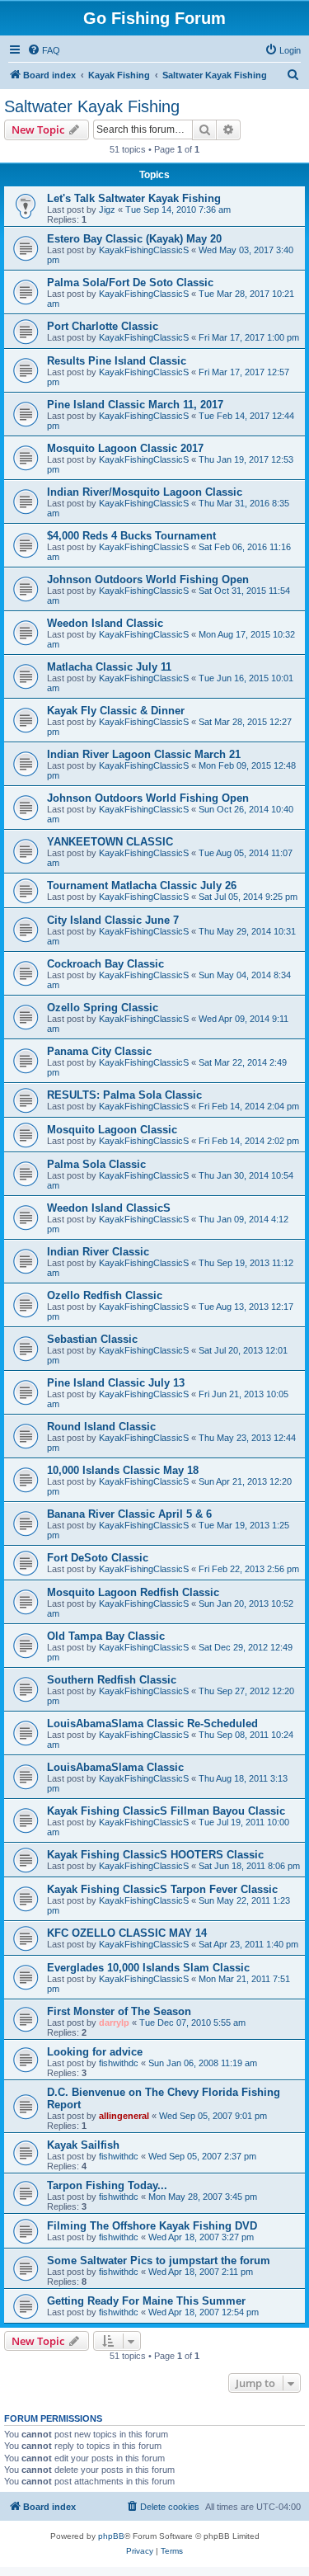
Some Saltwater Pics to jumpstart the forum (159, 2260)
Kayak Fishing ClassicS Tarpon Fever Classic (162, 1889)
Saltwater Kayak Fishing (92, 106)
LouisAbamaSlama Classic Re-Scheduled (152, 1724)
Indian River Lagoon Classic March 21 (144, 754)
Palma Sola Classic (96, 1164)
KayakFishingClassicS (144, 250)
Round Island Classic (101, 1427)
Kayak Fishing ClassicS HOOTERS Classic (155, 1855)
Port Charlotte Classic (103, 326)
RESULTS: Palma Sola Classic (124, 1095)
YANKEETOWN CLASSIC (110, 842)
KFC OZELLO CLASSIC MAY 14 (127, 1933)
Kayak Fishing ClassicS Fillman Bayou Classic (166, 1811)
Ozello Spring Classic (103, 1008)
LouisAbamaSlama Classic (115, 1767)
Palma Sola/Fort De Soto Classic (130, 283)
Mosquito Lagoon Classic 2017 (125, 448)
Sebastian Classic (92, 1339)
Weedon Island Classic (105, 623)
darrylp (114, 2023)
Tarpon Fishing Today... (107, 2185)
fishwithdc (119, 2063)
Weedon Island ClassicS (109, 1208)
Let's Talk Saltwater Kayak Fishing (134, 198)
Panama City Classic (99, 1051)
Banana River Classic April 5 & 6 (129, 1514)
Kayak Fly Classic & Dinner (116, 711)
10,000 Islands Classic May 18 (123, 1470)
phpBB (111, 2536)
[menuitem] (44, 50)
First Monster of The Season (119, 2011)
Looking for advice (95, 2052)
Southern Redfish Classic (112, 1680)
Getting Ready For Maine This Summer (146, 2301)
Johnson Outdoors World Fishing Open (148, 579)
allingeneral (124, 2116)
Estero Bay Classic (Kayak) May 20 (134, 239)
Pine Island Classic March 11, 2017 (135, 405)
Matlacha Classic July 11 (109, 667)
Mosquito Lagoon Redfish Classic (133, 1592)
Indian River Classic (98, 1252)
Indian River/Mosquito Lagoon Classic (145, 492)
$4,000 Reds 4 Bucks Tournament (131, 536)
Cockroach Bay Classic (105, 964)
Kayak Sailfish (83, 2145)
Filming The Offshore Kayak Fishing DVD (152, 2226)
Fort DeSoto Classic (98, 1558)
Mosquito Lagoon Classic (112, 1130)
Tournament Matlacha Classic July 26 (142, 885)
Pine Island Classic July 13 (116, 1383)
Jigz (107, 210)
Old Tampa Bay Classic (106, 1636)
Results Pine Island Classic (117, 361)
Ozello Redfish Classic (105, 1295)
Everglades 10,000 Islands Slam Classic (148, 1968)
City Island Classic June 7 (113, 920)
